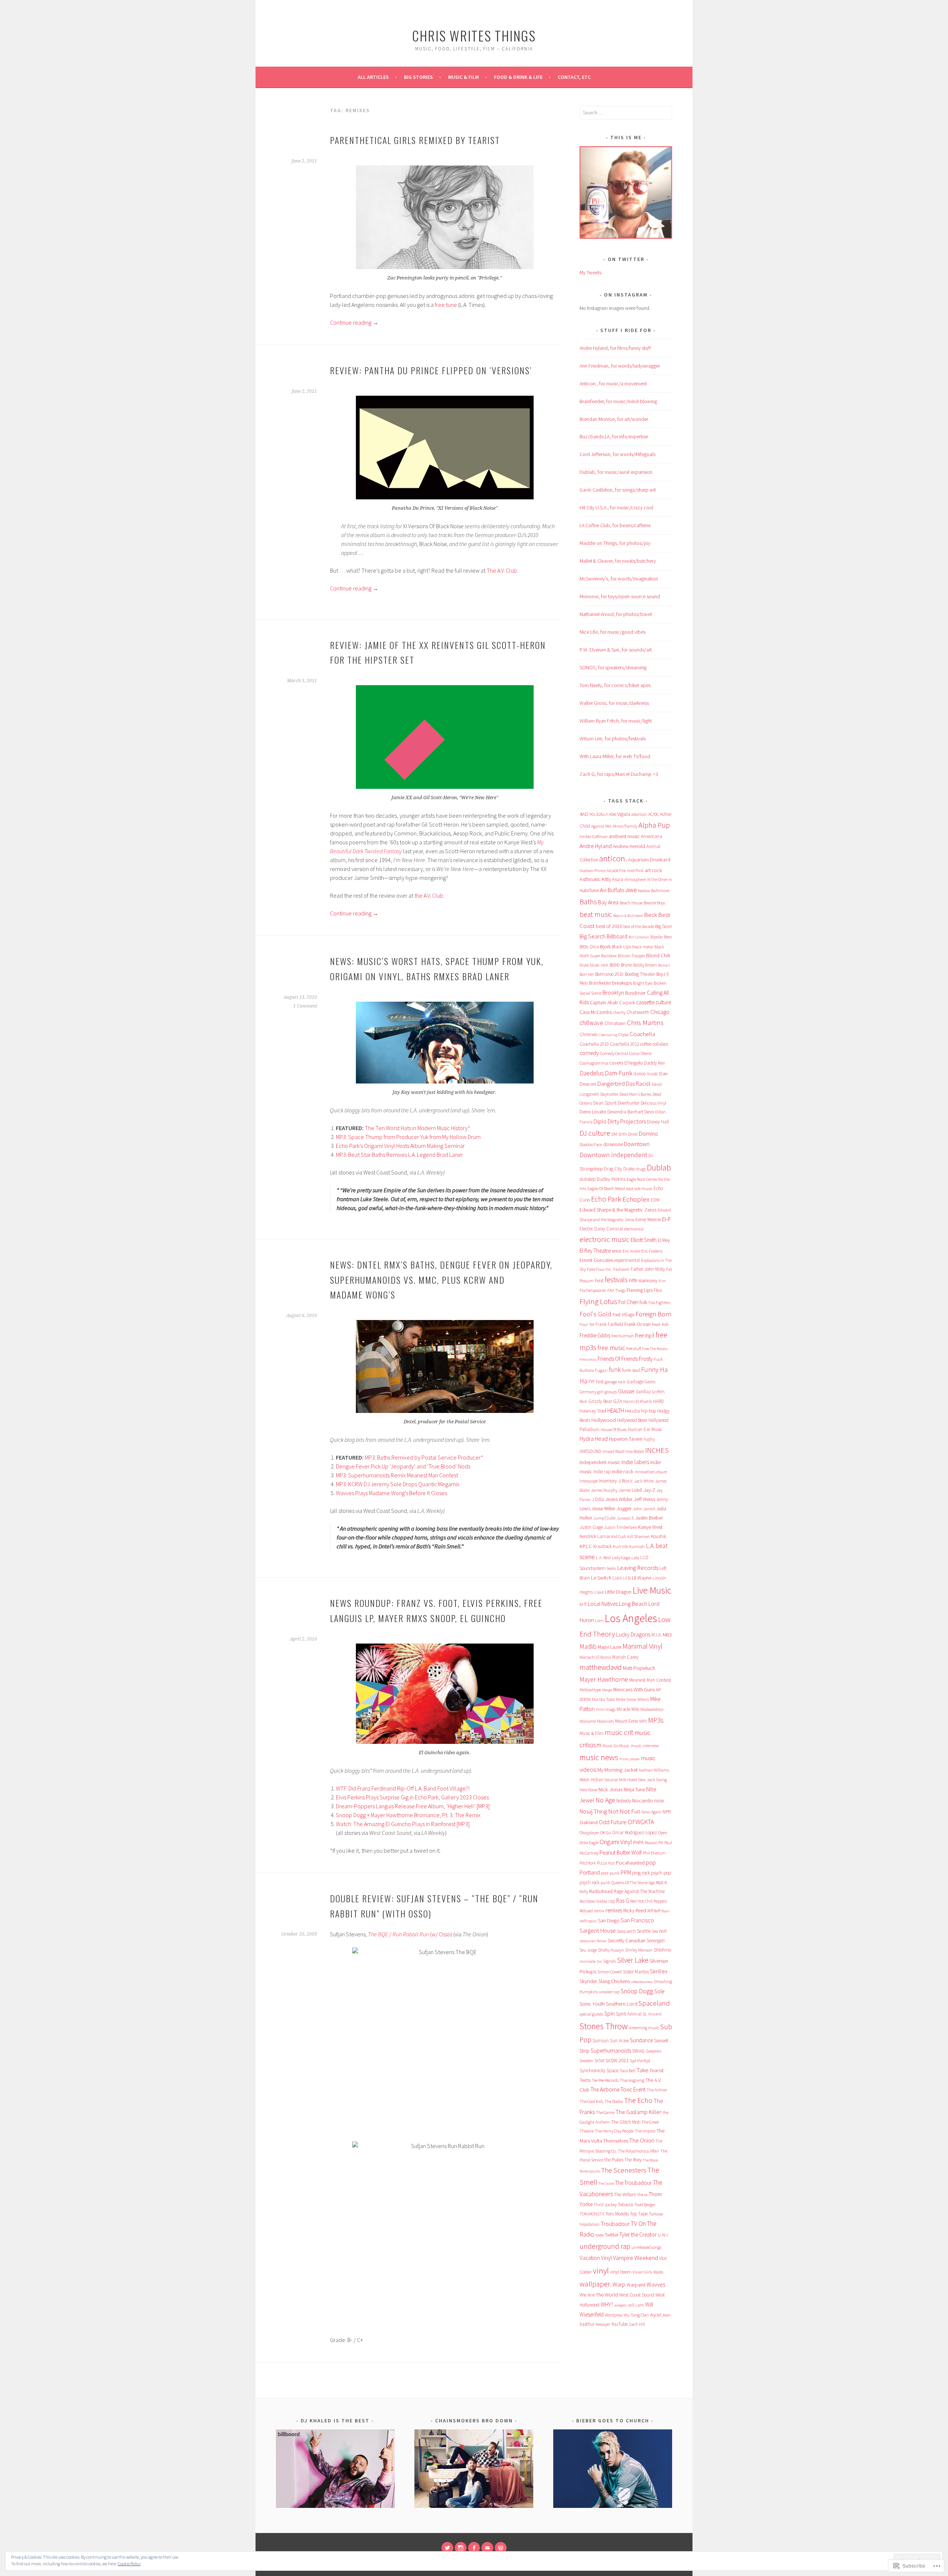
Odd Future (613, 1822)
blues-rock (599, 965)
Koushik (659, 1536)
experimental (627, 1260)
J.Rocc (625, 1481)
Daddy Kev (655, 1063)
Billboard (617, 936)
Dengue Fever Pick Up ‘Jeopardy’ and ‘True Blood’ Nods (403, 1466)
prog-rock (641, 1873)
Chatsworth (638, 1012)
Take (642, 2070)
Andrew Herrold (629, 846)
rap (612, 1901)
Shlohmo (662, 1950)
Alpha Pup (654, 825)
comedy (589, 1053)
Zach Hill (637, 2324)
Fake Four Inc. (600, 1269)
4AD (584, 814)
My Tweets (590, 272)
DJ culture (595, 1133)
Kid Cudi (619, 1536)
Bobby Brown (645, 965)
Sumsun (601, 2041)
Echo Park (606, 1199)
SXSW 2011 (617, 2060)
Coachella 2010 (594, 1044)
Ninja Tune (634, 1789)
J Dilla (598, 1499)
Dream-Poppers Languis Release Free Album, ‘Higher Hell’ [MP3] (413, 1806)
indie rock (623, 1471)
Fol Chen (628, 1302)
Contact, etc (574, 77)
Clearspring (608, 1035)
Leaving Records (638, 1568)
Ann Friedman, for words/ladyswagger (620, 366)
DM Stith (619, 1134)
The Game (605, 2112)
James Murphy (604, 1490)
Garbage (635, 1382)
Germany (588, 1392)
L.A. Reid (603, 1557)
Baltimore (660, 890)
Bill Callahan (639, 937)
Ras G (623, 1901)
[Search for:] (626, 113)
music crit (619, 1732)
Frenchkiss (588, 1359)
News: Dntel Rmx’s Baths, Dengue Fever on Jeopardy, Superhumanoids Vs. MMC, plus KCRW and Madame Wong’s (441, 1280)
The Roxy (633, 2160)
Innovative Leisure (651, 1472)
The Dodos (614, 2101)
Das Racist (638, 1083)
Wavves (656, 2284)
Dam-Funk (619, 1073)
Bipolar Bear (661, 937)
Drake (629, 1169)
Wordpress (614, 2315)
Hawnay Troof (593, 1411)
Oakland (589, 1822)
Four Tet (587, 1324)
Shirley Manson (639, 1950)
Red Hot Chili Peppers (649, 1901)
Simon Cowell (610, 1972)
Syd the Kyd (640, 2061)
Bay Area (608, 902)
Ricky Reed (635, 1910)
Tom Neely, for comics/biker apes (615, 685)
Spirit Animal (629, 2014)
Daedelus (592, 1073)
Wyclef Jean (660, 2315)
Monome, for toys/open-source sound (620, 596)
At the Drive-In (660, 879)
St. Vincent (652, 2014)
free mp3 (645, 1335)
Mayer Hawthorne (604, 1679)
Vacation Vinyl (596, 2258)
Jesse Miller (603, 1508)
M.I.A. (657, 1635)
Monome (588, 1721)
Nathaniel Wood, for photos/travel (616, 614)
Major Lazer (610, 1647)
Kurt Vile (620, 1546)
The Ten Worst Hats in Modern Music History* (418, 1128)
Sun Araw (619, 2041)
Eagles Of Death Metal (606, 1188)
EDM (655, 1200)
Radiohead (601, 1891)
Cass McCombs (596, 1012)
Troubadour (615, 2224)
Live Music (652, 1590)
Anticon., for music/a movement (613, 383)
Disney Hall (658, 1122)
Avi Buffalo (612, 890)
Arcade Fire (616, 870)
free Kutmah (623, 1336)
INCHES (657, 1450)
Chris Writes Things (474, 35)
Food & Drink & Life (518, 77)
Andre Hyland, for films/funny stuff (615, 348)
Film (662, 1281)
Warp (619, 2284)
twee (600, 2235)
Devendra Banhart (625, 1112)
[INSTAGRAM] (461, 2548)
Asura (618, 879)
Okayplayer (589, 1833)
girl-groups (607, 1392)
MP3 (643, 1721)
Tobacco (625, 2205)
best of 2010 (609, 926)
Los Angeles (631, 1618)
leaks (611, 1568)
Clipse (623, 1034)
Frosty (646, 1359)
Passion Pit (654, 1843)
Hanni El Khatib (637, 1401)
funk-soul (631, 1370)
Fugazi (601, 1370)
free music (611, 1348)
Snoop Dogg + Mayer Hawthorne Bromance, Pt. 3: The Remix (408, 1815)
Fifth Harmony (643, 1280)
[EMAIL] (487, 2548)
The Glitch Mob (626, 2122)
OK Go (606, 1833)
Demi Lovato (593, 1112)
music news (599, 1757)
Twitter (612, 2235)
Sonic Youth (592, 2004)
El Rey (664, 1240)
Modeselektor (652, 1709)
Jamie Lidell (630, 1490)
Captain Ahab (604, 1002)
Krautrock (602, 1546)
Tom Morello (617, 2214)
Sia (599, 1961)
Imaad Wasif (613, 1451)
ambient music (624, 836)
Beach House (631, 903)
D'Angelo (634, 1063)
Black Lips (621, 947)
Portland (590, 1872)
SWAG (638, 2051)
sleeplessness (642, 1982)
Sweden (586, 2061)
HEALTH (616, 1411)
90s (592, 814)
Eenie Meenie (648, 1220)
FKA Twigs (616, 1290)
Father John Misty (648, 1269)
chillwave (591, 1023)
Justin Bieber (649, 1518)
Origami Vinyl (616, 1842)
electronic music (605, 1239)
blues (584, 965)
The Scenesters (624, 2170)
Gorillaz (643, 1392)
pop (651, 1863)
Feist (599, 1281)
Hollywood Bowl (632, 1420)
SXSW (599, 2061)
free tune (446, 305)
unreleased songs (646, 2247)
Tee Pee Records (605, 2080)
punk (605, 1882)
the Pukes (614, 2160)
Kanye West (650, 1527)
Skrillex (659, 1971)
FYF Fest (596, 1382)
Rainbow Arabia (593, 1901)
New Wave (588, 1790)
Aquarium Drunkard (649, 860)
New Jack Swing (652, 1780)
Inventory (608, 1481)
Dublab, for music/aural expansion (616, 472)
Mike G (643, 1699)
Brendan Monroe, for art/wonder (614, 419)
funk (615, 1370)
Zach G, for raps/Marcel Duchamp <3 (619, 774)
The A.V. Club (502, 570)
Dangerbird (611, 1084)
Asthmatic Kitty (595, 879)
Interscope (589, 1481)
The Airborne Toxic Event (618, 2089)
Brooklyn (613, 992)
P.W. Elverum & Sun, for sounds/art (616, 650)
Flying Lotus (598, 1301)
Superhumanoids (611, 2051)
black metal (643, 947)
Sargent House (598, 1931)
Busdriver (635, 993)
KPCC (586, 1546)
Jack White (644, 1481)
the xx (642, 2195)
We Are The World (599, 2295)
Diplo (600, 1121)
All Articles (373, 77)
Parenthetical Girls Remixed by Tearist (415, 140)
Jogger (624, 1508)
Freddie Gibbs (595, 1335)
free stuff (634, 1348)
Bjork (605, 947)
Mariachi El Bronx (595, 1657)
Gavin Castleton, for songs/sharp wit (618, 490)
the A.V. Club (429, 895)
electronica (634, 1229)
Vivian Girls (642, 2272)
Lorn (599, 1620)
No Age (605, 1800)
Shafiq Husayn (611, 1950)
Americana (652, 836)
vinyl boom (621, 2272)
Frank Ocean (637, 1324)
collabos (660, 1044)
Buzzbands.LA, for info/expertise (614, 436)
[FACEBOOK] (474, 2548)
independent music (600, 1462)
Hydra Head (594, 1438)
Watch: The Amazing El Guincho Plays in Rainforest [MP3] (403, 1824)
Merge (607, 1690)
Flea (658, 1290)
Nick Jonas (610, 1789)
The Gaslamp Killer (638, 2112)
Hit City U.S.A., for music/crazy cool (616, 508)
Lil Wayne (642, 1578)
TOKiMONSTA (592, 2214)
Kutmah (637, 1546)
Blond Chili (658, 955)
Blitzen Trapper (631, 956)
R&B (660, 1882)
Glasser (626, 1391)
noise (659, 1801)
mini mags (606, 1709)
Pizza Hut (606, 1863)
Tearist (657, 2070)
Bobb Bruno (621, 965)
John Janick (644, 1509)
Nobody (624, 1801)
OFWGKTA (641, 1822)
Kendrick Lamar (595, 1536)
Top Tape (639, 2214)
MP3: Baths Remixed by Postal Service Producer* (424, 1457)
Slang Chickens (614, 1981)
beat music (596, 914)
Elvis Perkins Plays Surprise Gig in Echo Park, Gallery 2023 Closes (412, 1797)
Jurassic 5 (625, 1518)
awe (631, 890)
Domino (648, 1134)
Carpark (627, 1003)
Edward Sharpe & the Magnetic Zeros (618, 1210)
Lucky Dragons (633, 1634)
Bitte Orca (589, 947)
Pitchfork (588, 1863)
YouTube (620, 2324)
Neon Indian (591, 1780)
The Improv (645, 2131)
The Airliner (657, 2090)
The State (606, 2183)
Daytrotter (609, 1094)
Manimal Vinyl (642, 1646)
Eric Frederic (652, 1251)
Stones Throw (604, 2026)
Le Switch (601, 1578)
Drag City (613, 1169)
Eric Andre (631, 1251)
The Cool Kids (591, 2101)
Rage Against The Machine (639, 1891)
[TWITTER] (447, 2548)
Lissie (599, 1592)
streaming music (644, 2028)
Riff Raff (654, 1911)
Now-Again (651, 1812)
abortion (639, 814)
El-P (666, 1219)
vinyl (601, 2270)
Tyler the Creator (638, 2235)
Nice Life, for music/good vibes (612, 632)
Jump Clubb (604, 1518)
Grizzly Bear (600, 1401)
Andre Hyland (596, 846)
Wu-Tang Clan (636, 2315)
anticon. (613, 858)
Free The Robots (655, 1349)
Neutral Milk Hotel (621, 1780)
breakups (622, 983)
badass (644, 890)
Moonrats (605, 1721)
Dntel (633, 1134)
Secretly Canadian (627, 1940)
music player (630, 1759)
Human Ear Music (645, 1429)
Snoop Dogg (637, 1991)
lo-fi (583, 1604)
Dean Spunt (605, 1103)
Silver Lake (633, 1960)
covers (616, 1063)
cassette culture (654, 1002)
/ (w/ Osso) (410, 1934)
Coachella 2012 (625, 1044)
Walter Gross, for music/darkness (614, 703)
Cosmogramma (594, 1063)
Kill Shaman (639, 1536)
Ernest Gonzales (596, 1260)
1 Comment (305, 1006)
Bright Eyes (643, 983)
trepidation (590, 2224)
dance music (646, 1074)
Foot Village (623, 1315)
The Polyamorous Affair (638, 2151)
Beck (650, 915)
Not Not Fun (624, 1811)
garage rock (615, 1382)
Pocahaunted (630, 1863)
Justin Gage (591, 1527)
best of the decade (639, 926)
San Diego (609, 1920)
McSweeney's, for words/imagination (619, 579)
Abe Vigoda (620, 814)
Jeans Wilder (619, 1499)
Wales (658, 2272)
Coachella (642, 1034)
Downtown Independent (613, 1155)
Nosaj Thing (593, 1811)
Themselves (616, 2141)
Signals (609, 1961)
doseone (613, 1144)
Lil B (627, 1578)
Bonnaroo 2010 (609, 974)
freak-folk (660, 1324)
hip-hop (649, 1411)
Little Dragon (618, 1592)
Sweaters (654, 2051)
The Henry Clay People (614, 2131)
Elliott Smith (644, 1240)
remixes (614, 1910)
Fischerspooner (593, 1290)
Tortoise (656, 2214)
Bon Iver (587, 974)
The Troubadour (633, 2183)
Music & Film (463, 77)
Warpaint (636, 2285)
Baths (588, 902)
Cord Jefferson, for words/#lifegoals (617, 454)
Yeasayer (603, 2324)
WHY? (607, 2304)
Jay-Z (649, 1490)
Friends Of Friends (618, 1359)
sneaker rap (609, 1992)
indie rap (602, 1472)
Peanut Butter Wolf (621, 1853)
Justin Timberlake (620, 1527)
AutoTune (589, 890)
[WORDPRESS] (501, 2548)
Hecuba (632, 1411)
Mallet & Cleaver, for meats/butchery (618, 561)
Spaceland (654, 2003)
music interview (645, 1746)
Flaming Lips (640, 1290)
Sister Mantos (636, 1972)
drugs (641, 1169)
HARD (658, 1401)
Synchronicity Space (599, 2071)
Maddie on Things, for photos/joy (615, 543)
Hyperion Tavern (626, 1439)
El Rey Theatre (595, 1251)
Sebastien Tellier (593, 1941)
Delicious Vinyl (653, 1103)
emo (617, 1251)
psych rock (590, 1882)
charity (619, 1012)
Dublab (659, 1168)
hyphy (649, 1439)
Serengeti (656, 1941)
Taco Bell (627, 2071)
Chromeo (588, 1034)
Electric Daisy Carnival (601, 1229)
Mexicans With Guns (634, 1689)
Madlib (588, 1647)
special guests (591, 2014)
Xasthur (587, 2324)
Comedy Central (614, 1053)
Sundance (641, 2040)
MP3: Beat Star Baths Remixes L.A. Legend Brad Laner (399, 1155)
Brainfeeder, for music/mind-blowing (618, 401)
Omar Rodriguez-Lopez (635, 1833)
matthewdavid (601, 1667)
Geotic (650, 1382)
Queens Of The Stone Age (633, 1882)
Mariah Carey (625, 1657)
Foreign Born (653, 1314)
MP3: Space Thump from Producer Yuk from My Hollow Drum (408, 1137)
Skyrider (588, 1981)
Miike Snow (626, 1699)
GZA (618, 1401)
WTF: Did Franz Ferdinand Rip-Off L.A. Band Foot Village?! (403, 1788)
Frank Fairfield (609, 1324)
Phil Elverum (654, 1853)
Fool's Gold (595, 1314)
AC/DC (653, 814)
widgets (621, 2305)
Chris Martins (645, 1023)
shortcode (588, 1961)
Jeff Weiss (644, 1499)
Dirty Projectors (627, 1121)
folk (643, 1302)
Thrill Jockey (605, 2205)
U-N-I (663, 2235)
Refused (586, 1911)
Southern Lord (622, 2004)
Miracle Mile (628, 1709)
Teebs (585, 2080)
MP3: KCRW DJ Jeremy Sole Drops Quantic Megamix (398, 1484)
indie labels (635, 1462)
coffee (646, 1044)
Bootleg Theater (640, 974)
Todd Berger (645, 2205)
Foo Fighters (659, 1302)
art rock (653, 870)
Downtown (637, 1144)
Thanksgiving (632, 2080)
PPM (626, 1872)
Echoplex (636, 1199)
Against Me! (601, 826)
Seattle (644, 1931)
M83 (667, 1635)
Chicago (660, 1012)
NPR (667, 1812)
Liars (617, 1578)
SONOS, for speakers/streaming (613, 667)
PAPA (638, 1842)
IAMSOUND (590, 1451)
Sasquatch (626, 1931)
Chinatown (615, 1023)
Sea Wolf (659, 1931)
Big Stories (418, 77)
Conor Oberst (640, 1053)
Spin (610, 2014)
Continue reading (354, 322)
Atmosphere (635, 879)
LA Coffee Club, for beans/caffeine (615, 525)
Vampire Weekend (635, 2258)
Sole (659, 1991)
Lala (635, 1557)
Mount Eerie (627, 1721)
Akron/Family (625, 826)
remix (599, 1911)
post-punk (610, 1873)
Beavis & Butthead (628, 916)
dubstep (588, 1179)
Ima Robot (635, 1451)
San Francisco (637, 1920)
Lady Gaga (621, 1557)
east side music (639, 1188)
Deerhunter (629, 1103)
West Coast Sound (637, 2295)
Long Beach (633, 1604)
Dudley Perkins (611, 1179)
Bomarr (664, 965)
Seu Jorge (588, 1950)
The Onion (642, 2140)
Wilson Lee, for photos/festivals (613, 738)
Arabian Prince (592, 870)
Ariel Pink (635, 870)
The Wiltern (625, 2195)
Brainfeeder (600, 983)
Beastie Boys (654, 903)
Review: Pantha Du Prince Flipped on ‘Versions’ (431, 370)
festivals (616, 1280)
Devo (649, 1112)
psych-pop (661, 1873)
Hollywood (604, 1420)
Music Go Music (616, 1746)
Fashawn (621, 1269)
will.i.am (636, 2305)
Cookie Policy (129, 2564)
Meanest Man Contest (650, 1680)
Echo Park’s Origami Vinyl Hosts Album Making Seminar (400, 1146)
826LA (602, 814)
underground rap (605, 2246)
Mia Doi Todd (603, 1699)
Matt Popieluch (639, 1668)
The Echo (638, 2100)
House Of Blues (614, 1429)
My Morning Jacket (617, 1770)
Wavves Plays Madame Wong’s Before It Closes (391, 1493)
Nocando (642, 1800)
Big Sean (664, 926)
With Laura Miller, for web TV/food (615, 756)
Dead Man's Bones (635, 1094)
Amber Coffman (594, 836)
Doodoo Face (591, 1144)
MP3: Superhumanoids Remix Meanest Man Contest (397, 1475)
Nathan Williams (654, 1770)
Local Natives (603, 1604)
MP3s (656, 1720)
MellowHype (590, 1690)
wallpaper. (595, 2284)
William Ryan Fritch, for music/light (616, 721)
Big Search (592, 936)
